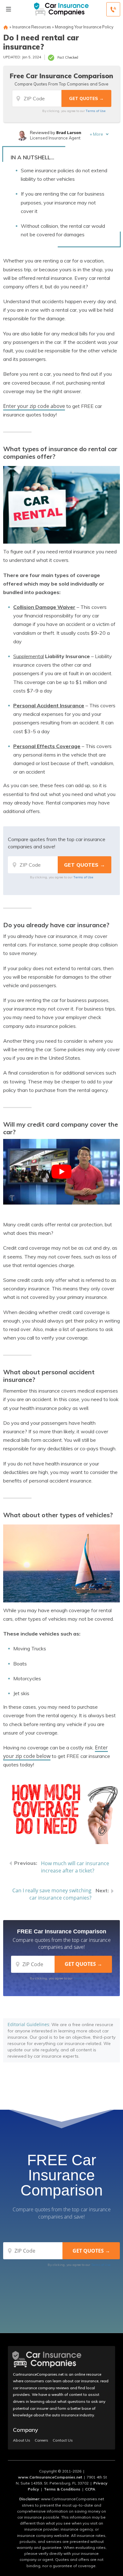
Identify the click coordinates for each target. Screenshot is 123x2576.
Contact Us (63, 2440)
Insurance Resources (32, 27)
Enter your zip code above (34, 406)
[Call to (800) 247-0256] (113, 9)
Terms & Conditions (62, 2489)
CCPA (90, 2489)
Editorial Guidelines (28, 2024)
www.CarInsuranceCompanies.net (50, 2477)
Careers (41, 2440)
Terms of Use (96, 111)
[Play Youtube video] (61, 1172)
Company (26, 2430)
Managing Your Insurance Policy (84, 27)
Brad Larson (69, 133)
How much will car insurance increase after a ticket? (75, 1867)
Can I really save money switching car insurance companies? (52, 1894)
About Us (22, 2440)
